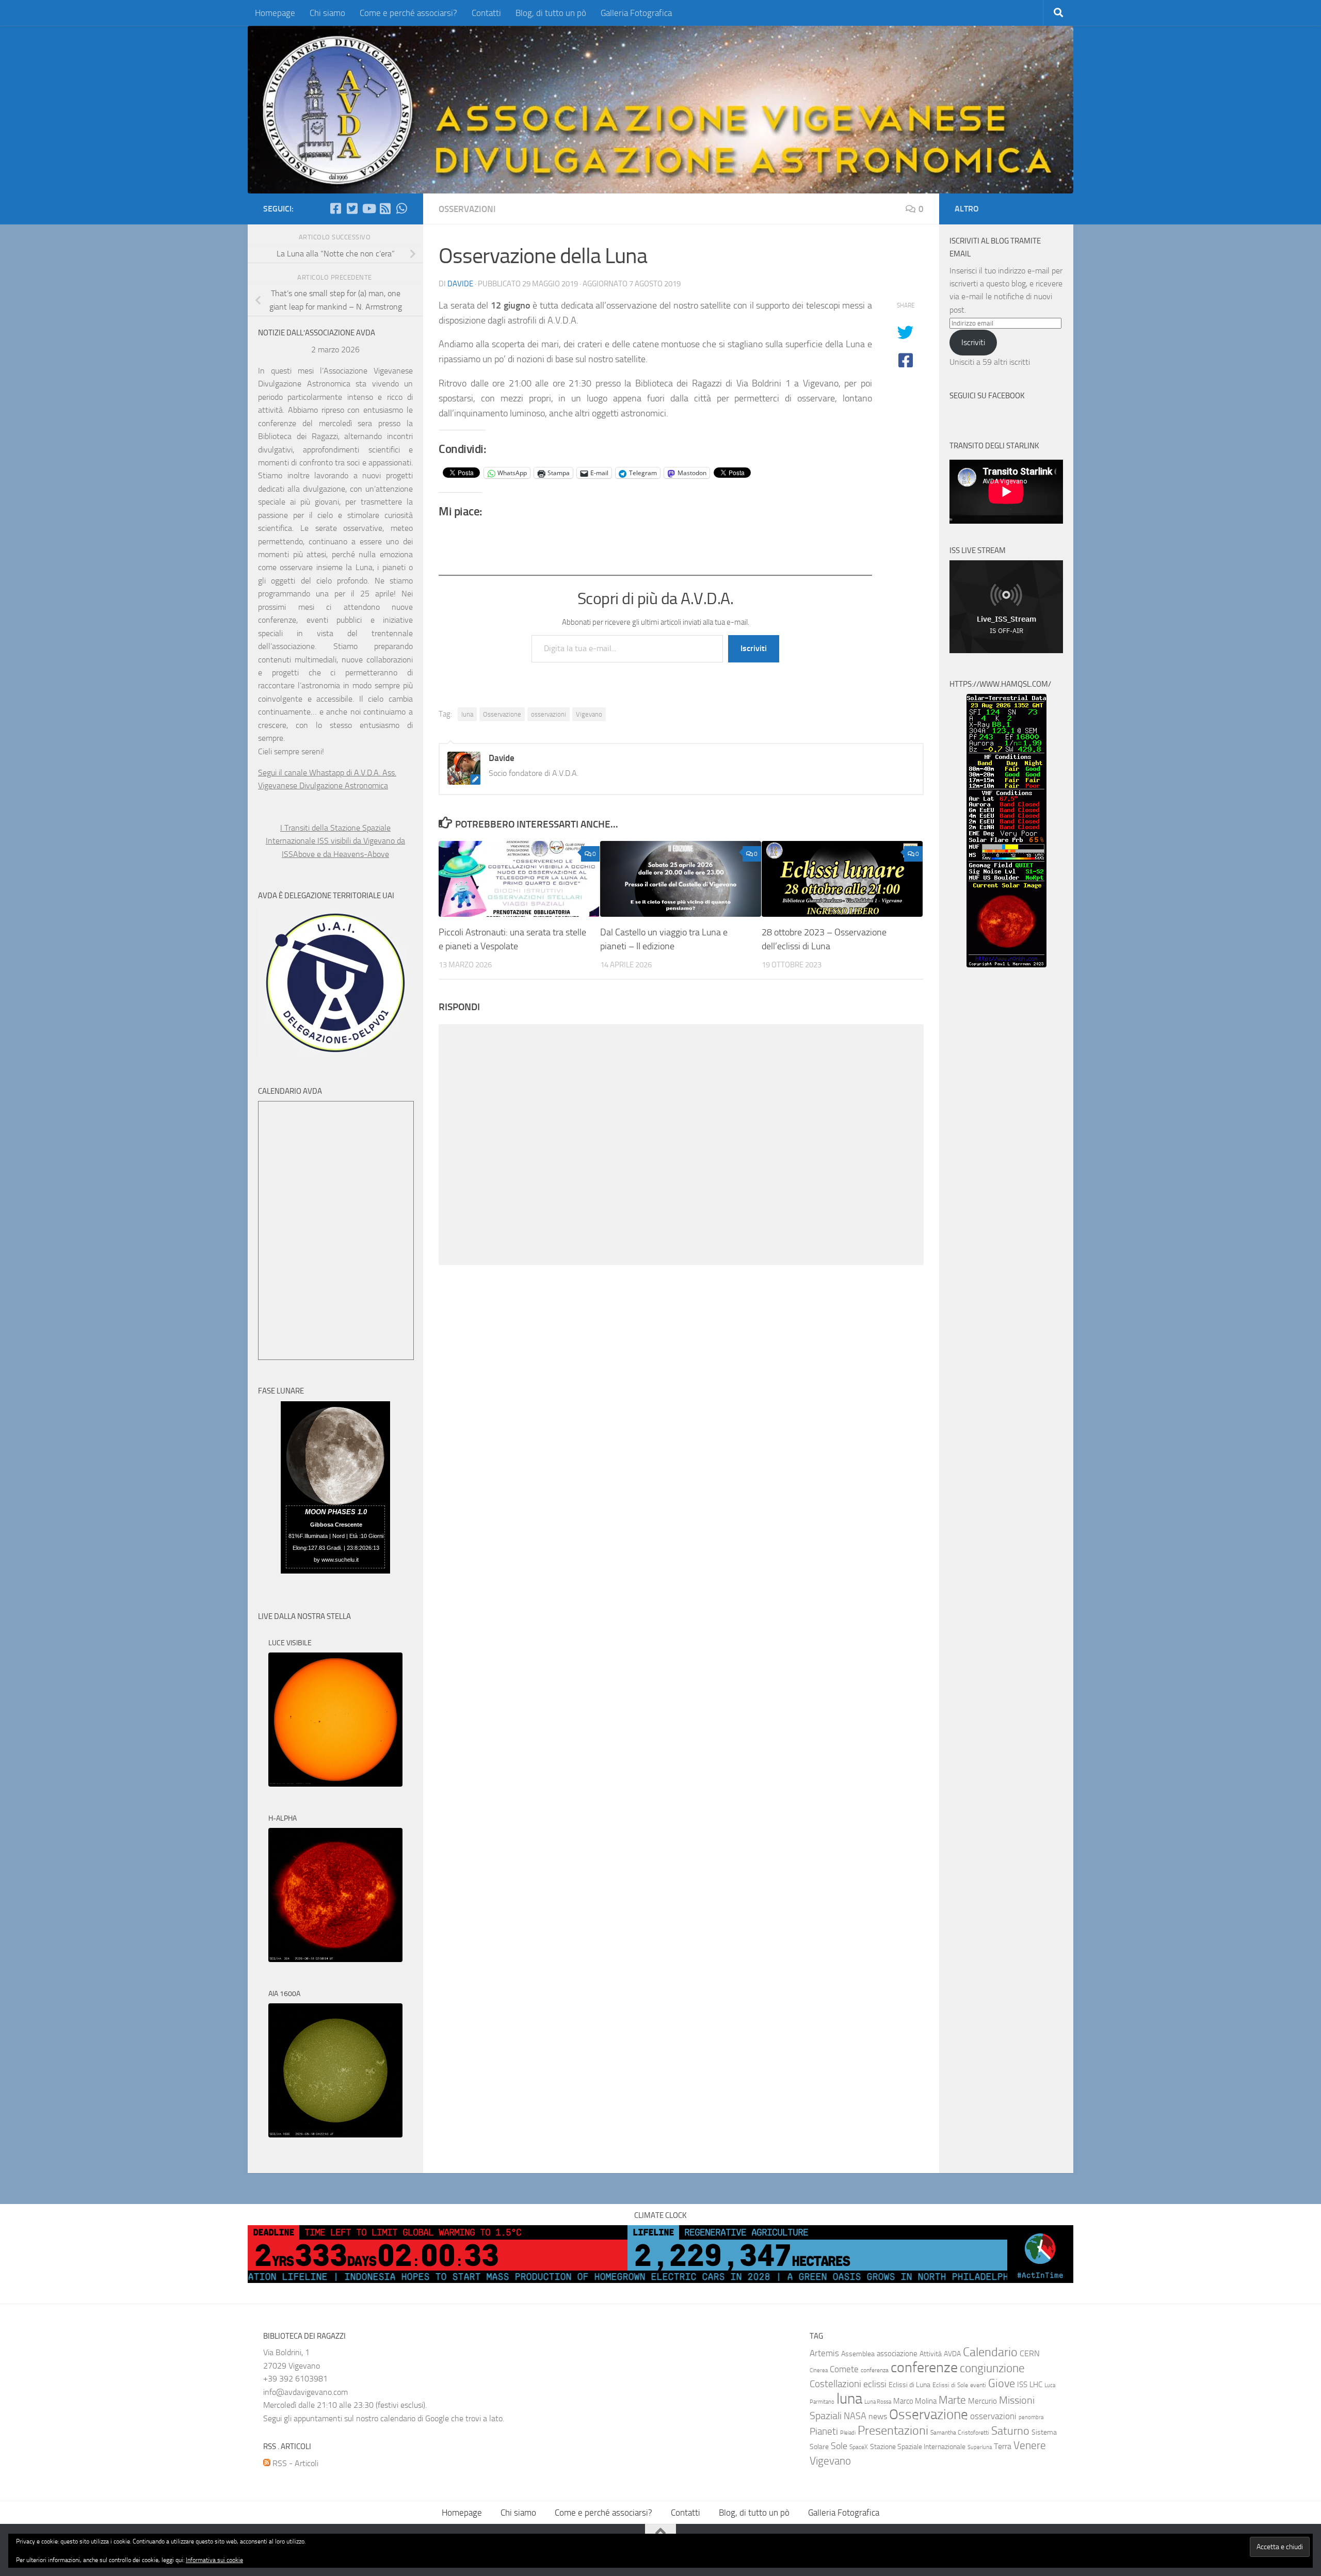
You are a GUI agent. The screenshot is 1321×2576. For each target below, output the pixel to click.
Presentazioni (893, 2431)
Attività (931, 2354)
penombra (1031, 2417)
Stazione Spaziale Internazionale (918, 2447)
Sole (839, 2446)
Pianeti (824, 2432)
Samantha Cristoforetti (960, 2433)
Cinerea (819, 2370)
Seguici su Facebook (987, 396)
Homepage (275, 13)
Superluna (980, 2447)
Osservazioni (467, 209)
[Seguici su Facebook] (335, 208)
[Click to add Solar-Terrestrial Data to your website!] (1006, 965)
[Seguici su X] (352, 208)
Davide (460, 284)
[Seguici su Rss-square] (385, 208)
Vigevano (589, 714)
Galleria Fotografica (636, 13)
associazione (897, 2354)
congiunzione (992, 2368)
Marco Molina (915, 2401)
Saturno (1010, 2431)
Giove (1002, 2383)
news (878, 2416)
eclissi (875, 2384)
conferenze (924, 2367)
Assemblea (858, 2354)
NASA (855, 2416)
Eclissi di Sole (950, 2385)
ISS (1022, 2385)
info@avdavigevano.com (305, 2392)
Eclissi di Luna (909, 2385)
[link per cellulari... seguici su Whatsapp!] (401, 208)
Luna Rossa (878, 2402)
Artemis (824, 2353)
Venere (1030, 2445)
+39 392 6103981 (295, 2379)
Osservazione (502, 714)
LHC (1036, 2385)
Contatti (486, 13)
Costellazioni (835, 2384)
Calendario (990, 2352)
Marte (952, 2400)
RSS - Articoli (294, 2463)
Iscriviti (754, 648)
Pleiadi (848, 2433)
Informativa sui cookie (214, 2560)
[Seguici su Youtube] (368, 208)
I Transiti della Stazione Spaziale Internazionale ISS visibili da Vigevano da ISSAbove (335, 841)
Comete (844, 2369)
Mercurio (982, 2401)
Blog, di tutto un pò (551, 13)
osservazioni (549, 714)
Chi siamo (327, 13)
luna (467, 714)
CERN (1030, 2353)
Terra (1003, 2446)
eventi (978, 2385)
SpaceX (859, 2447)
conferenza (875, 2370)
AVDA (952, 2354)
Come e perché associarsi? (408, 13)
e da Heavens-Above (353, 854)
